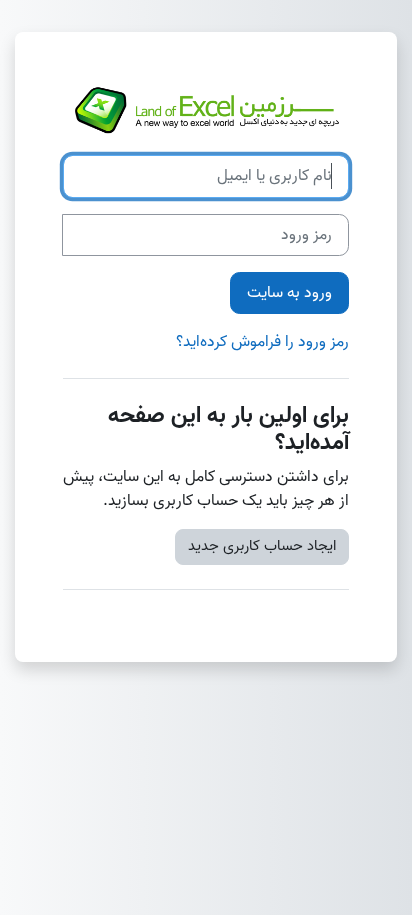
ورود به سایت (289, 293)
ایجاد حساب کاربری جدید (262, 546)
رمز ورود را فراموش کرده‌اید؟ (262, 342)
